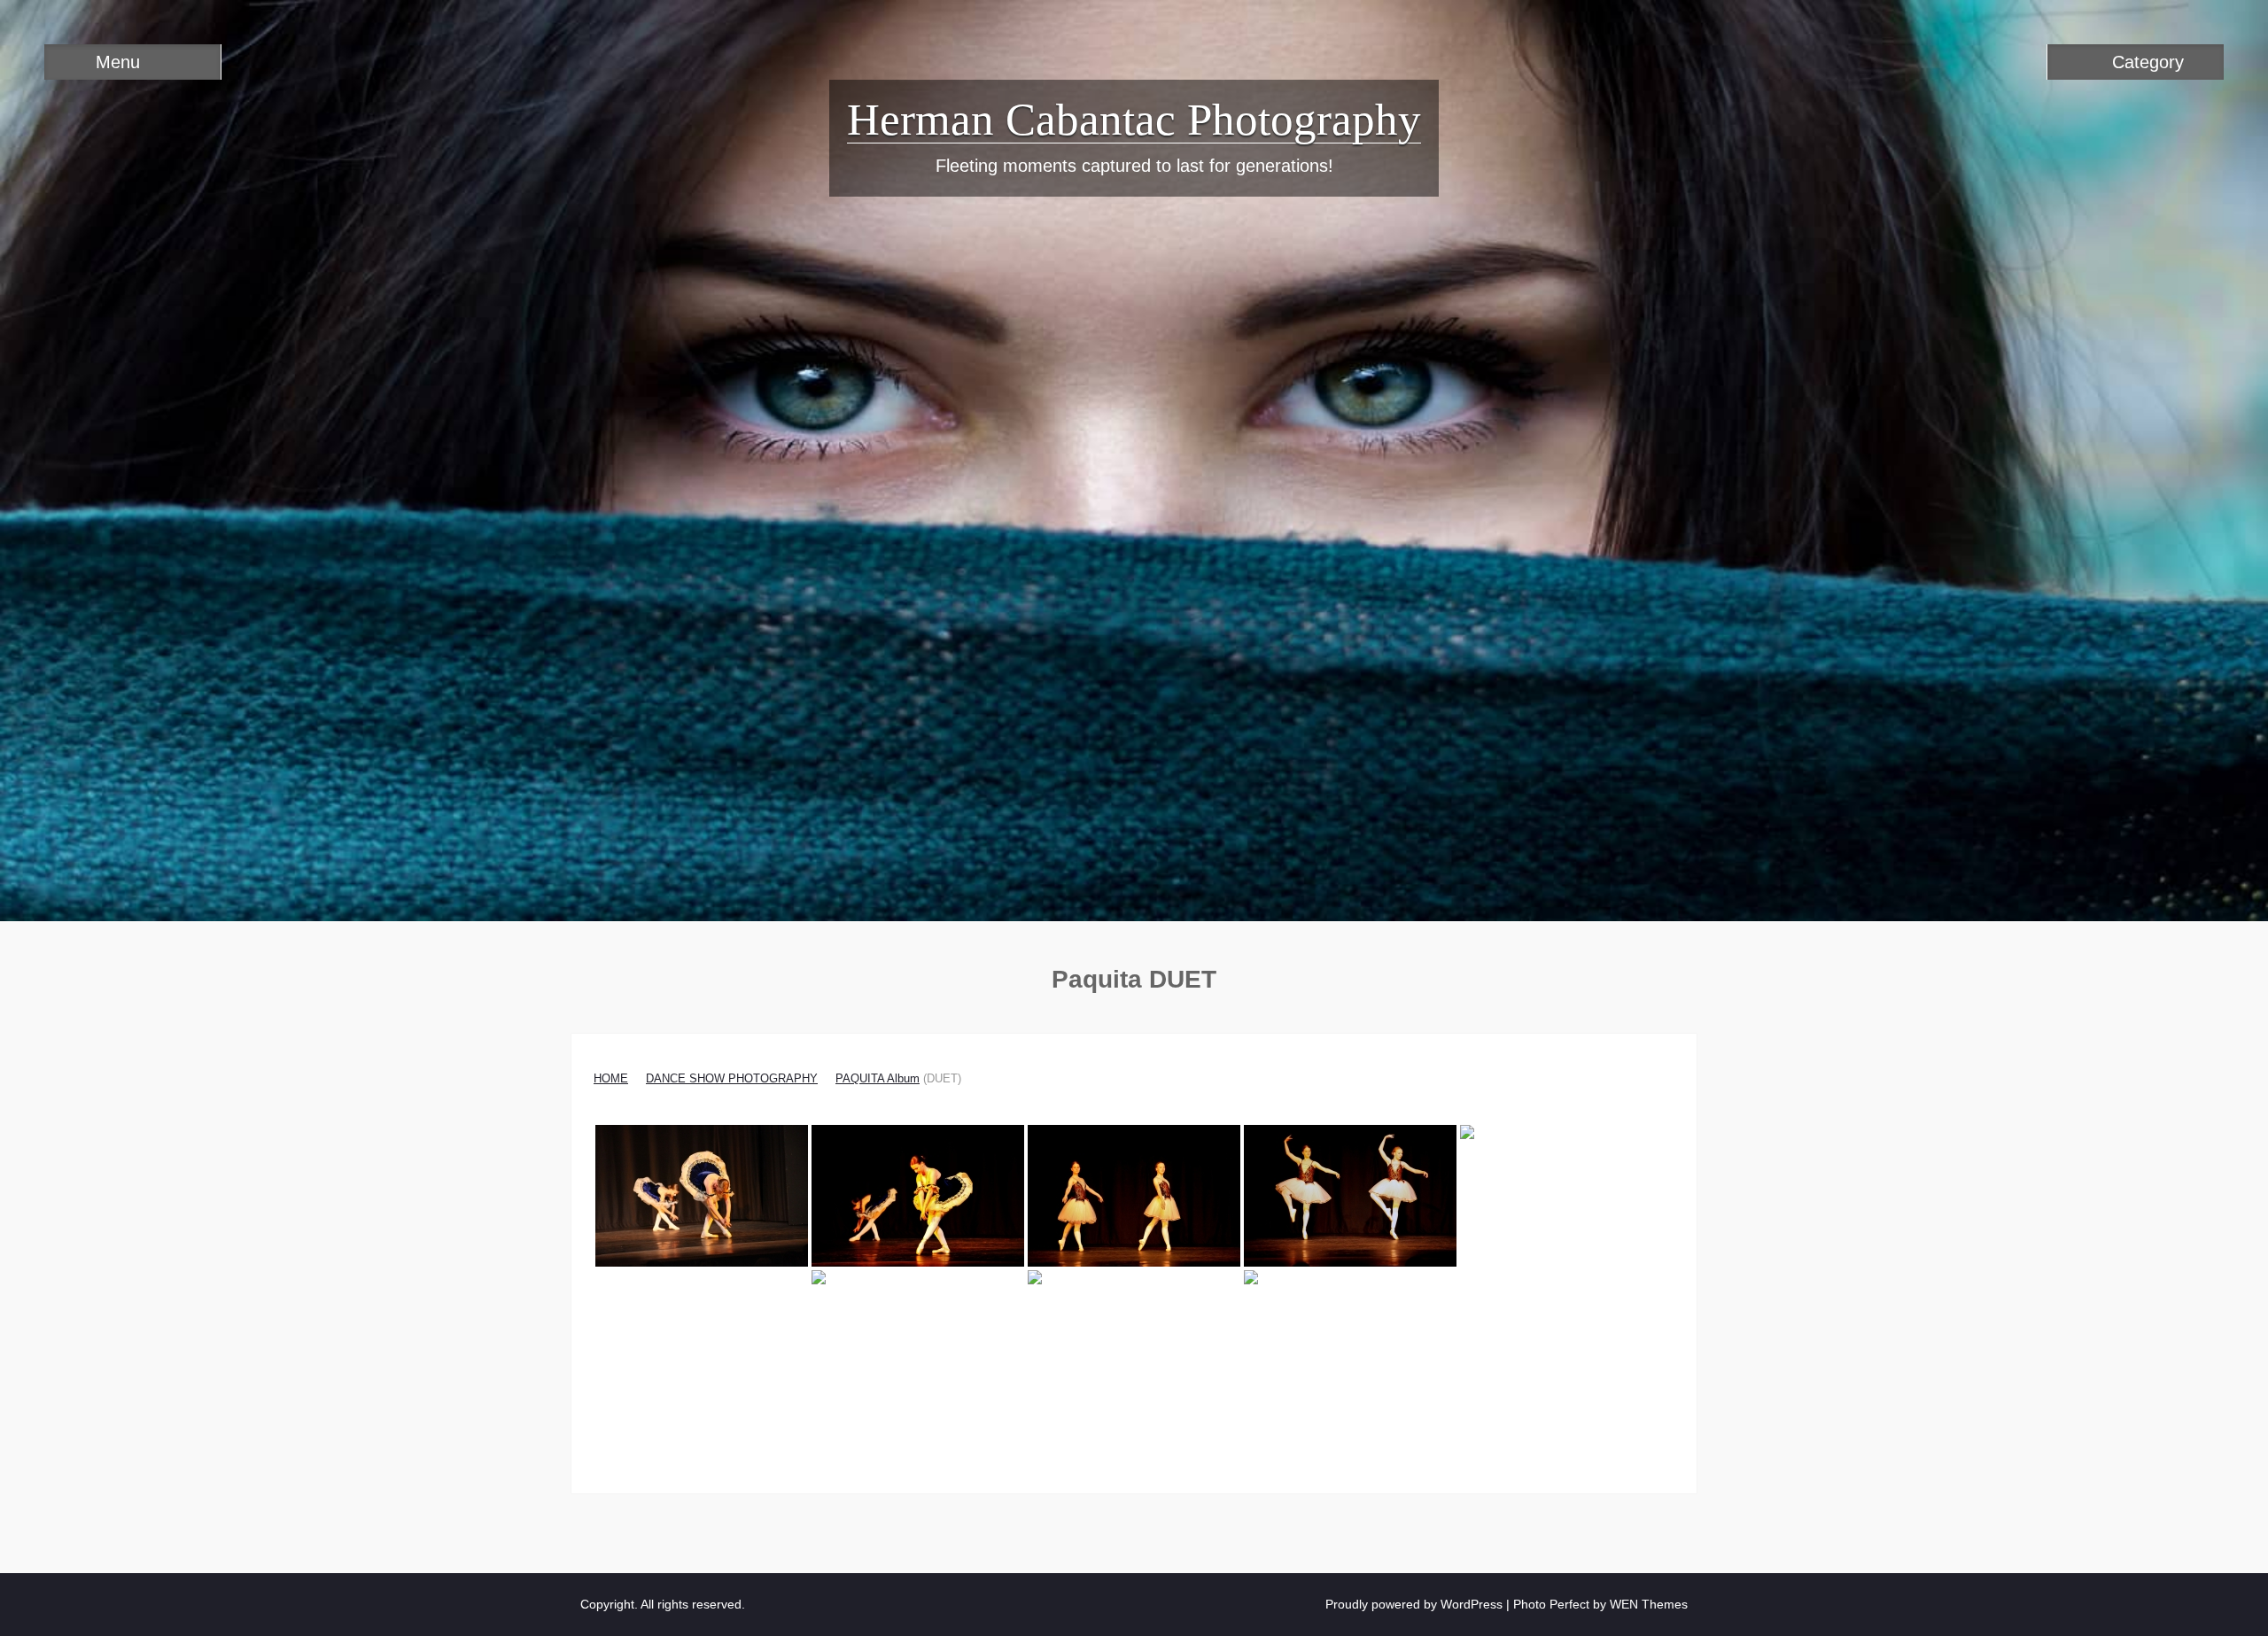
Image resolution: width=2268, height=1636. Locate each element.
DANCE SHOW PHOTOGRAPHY (732, 1078)
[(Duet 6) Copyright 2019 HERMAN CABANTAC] (918, 1341)
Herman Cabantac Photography (1134, 120)
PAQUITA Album (878, 1078)
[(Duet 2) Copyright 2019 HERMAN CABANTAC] (918, 1196)
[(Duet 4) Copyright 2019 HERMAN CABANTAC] (1350, 1196)
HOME (611, 1078)
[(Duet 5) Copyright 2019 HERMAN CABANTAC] (1566, 1196)
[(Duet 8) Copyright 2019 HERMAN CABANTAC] (1350, 1341)
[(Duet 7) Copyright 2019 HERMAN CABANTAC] (1134, 1341)
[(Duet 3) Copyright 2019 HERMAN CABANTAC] (1134, 1196)
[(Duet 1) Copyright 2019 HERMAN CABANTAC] (702, 1196)
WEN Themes (1649, 1604)
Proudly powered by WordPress (1414, 1604)
